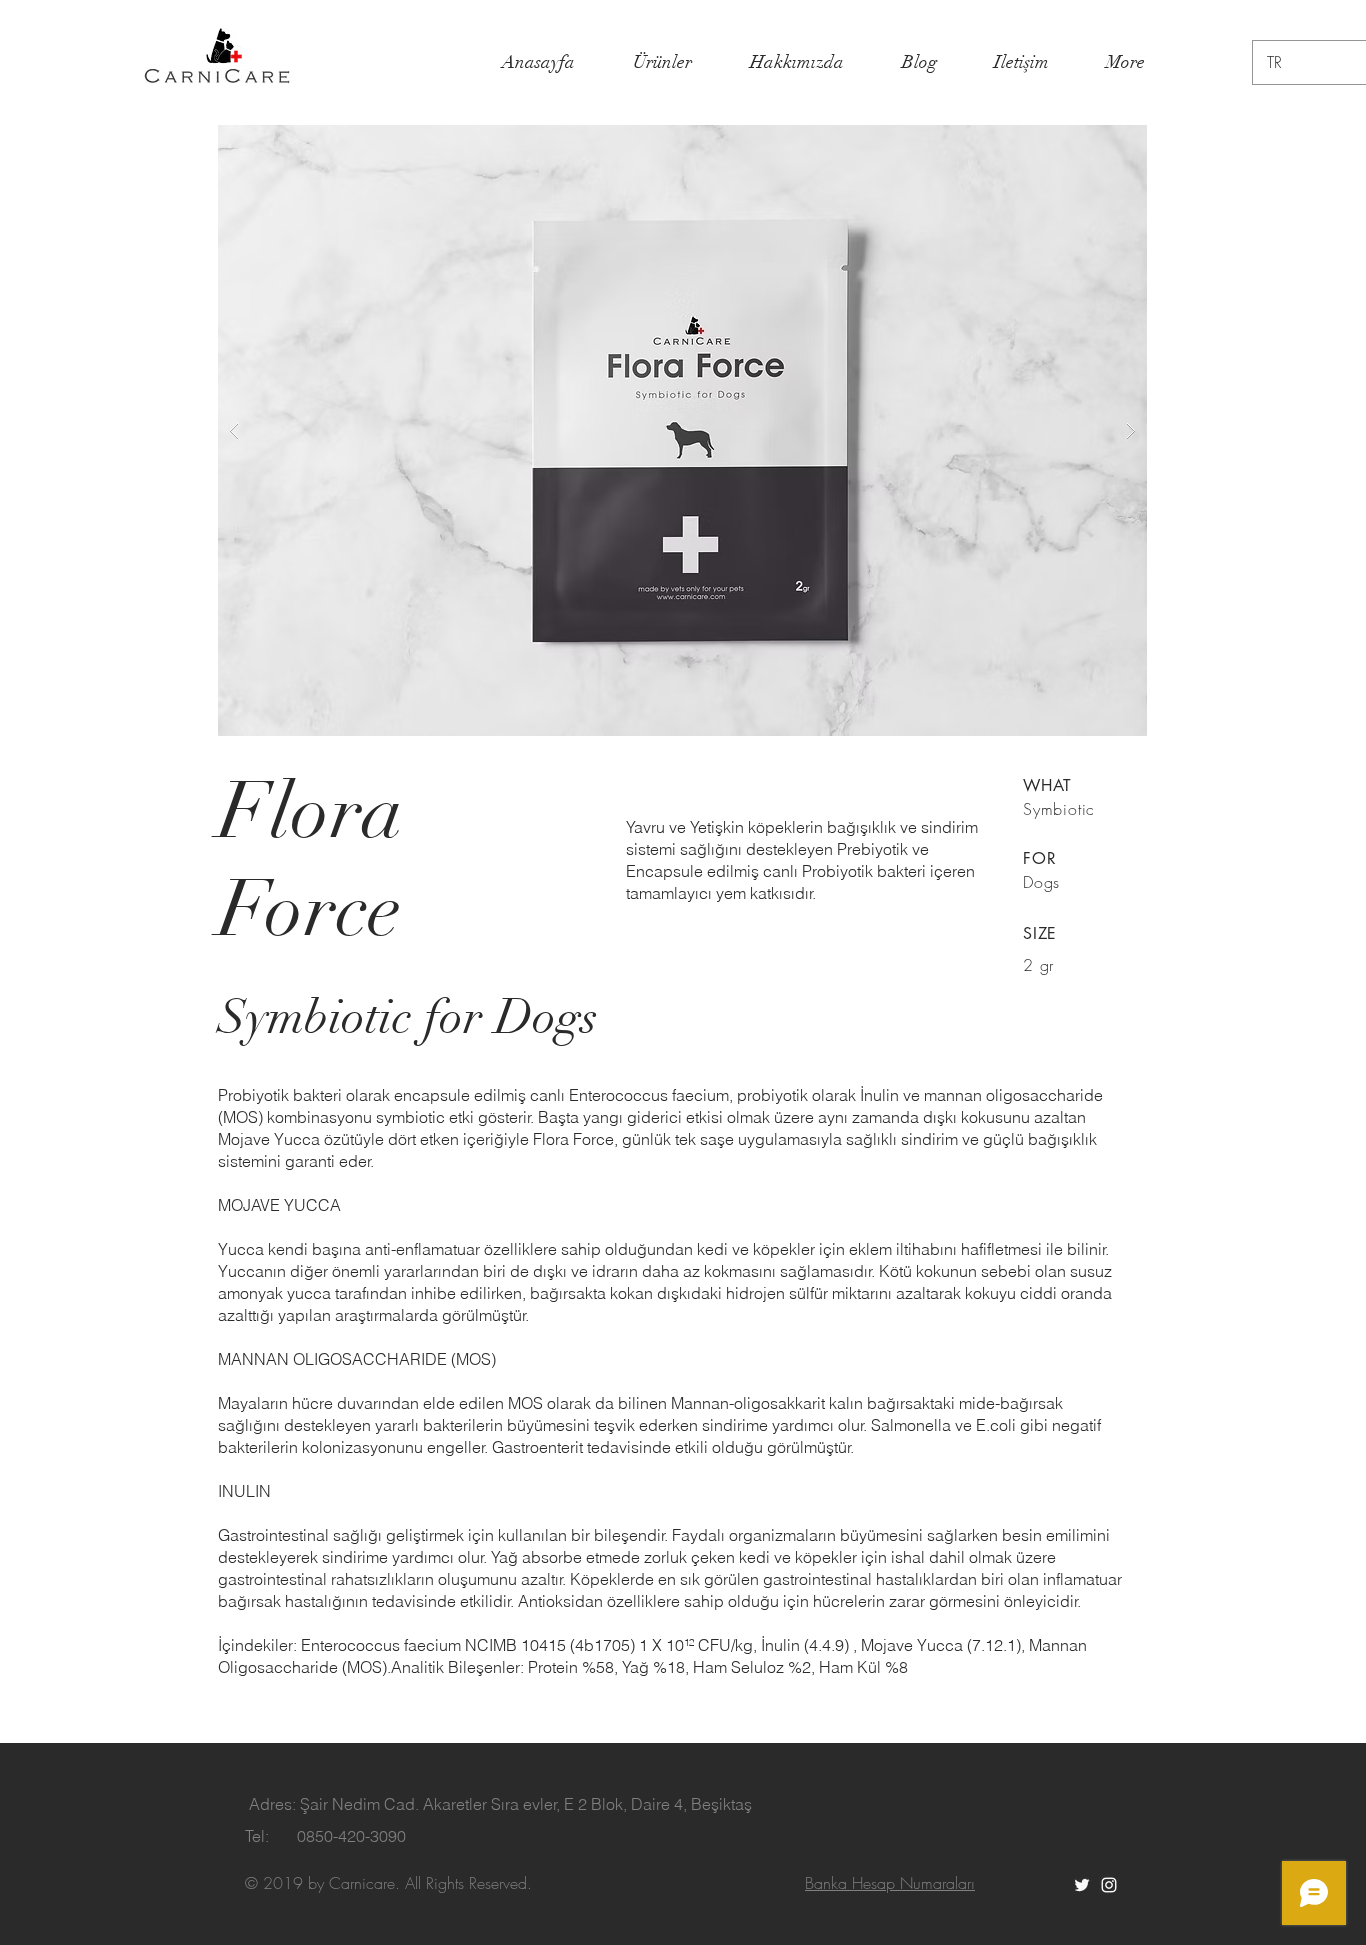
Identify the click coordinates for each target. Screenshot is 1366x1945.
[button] (682, 430)
